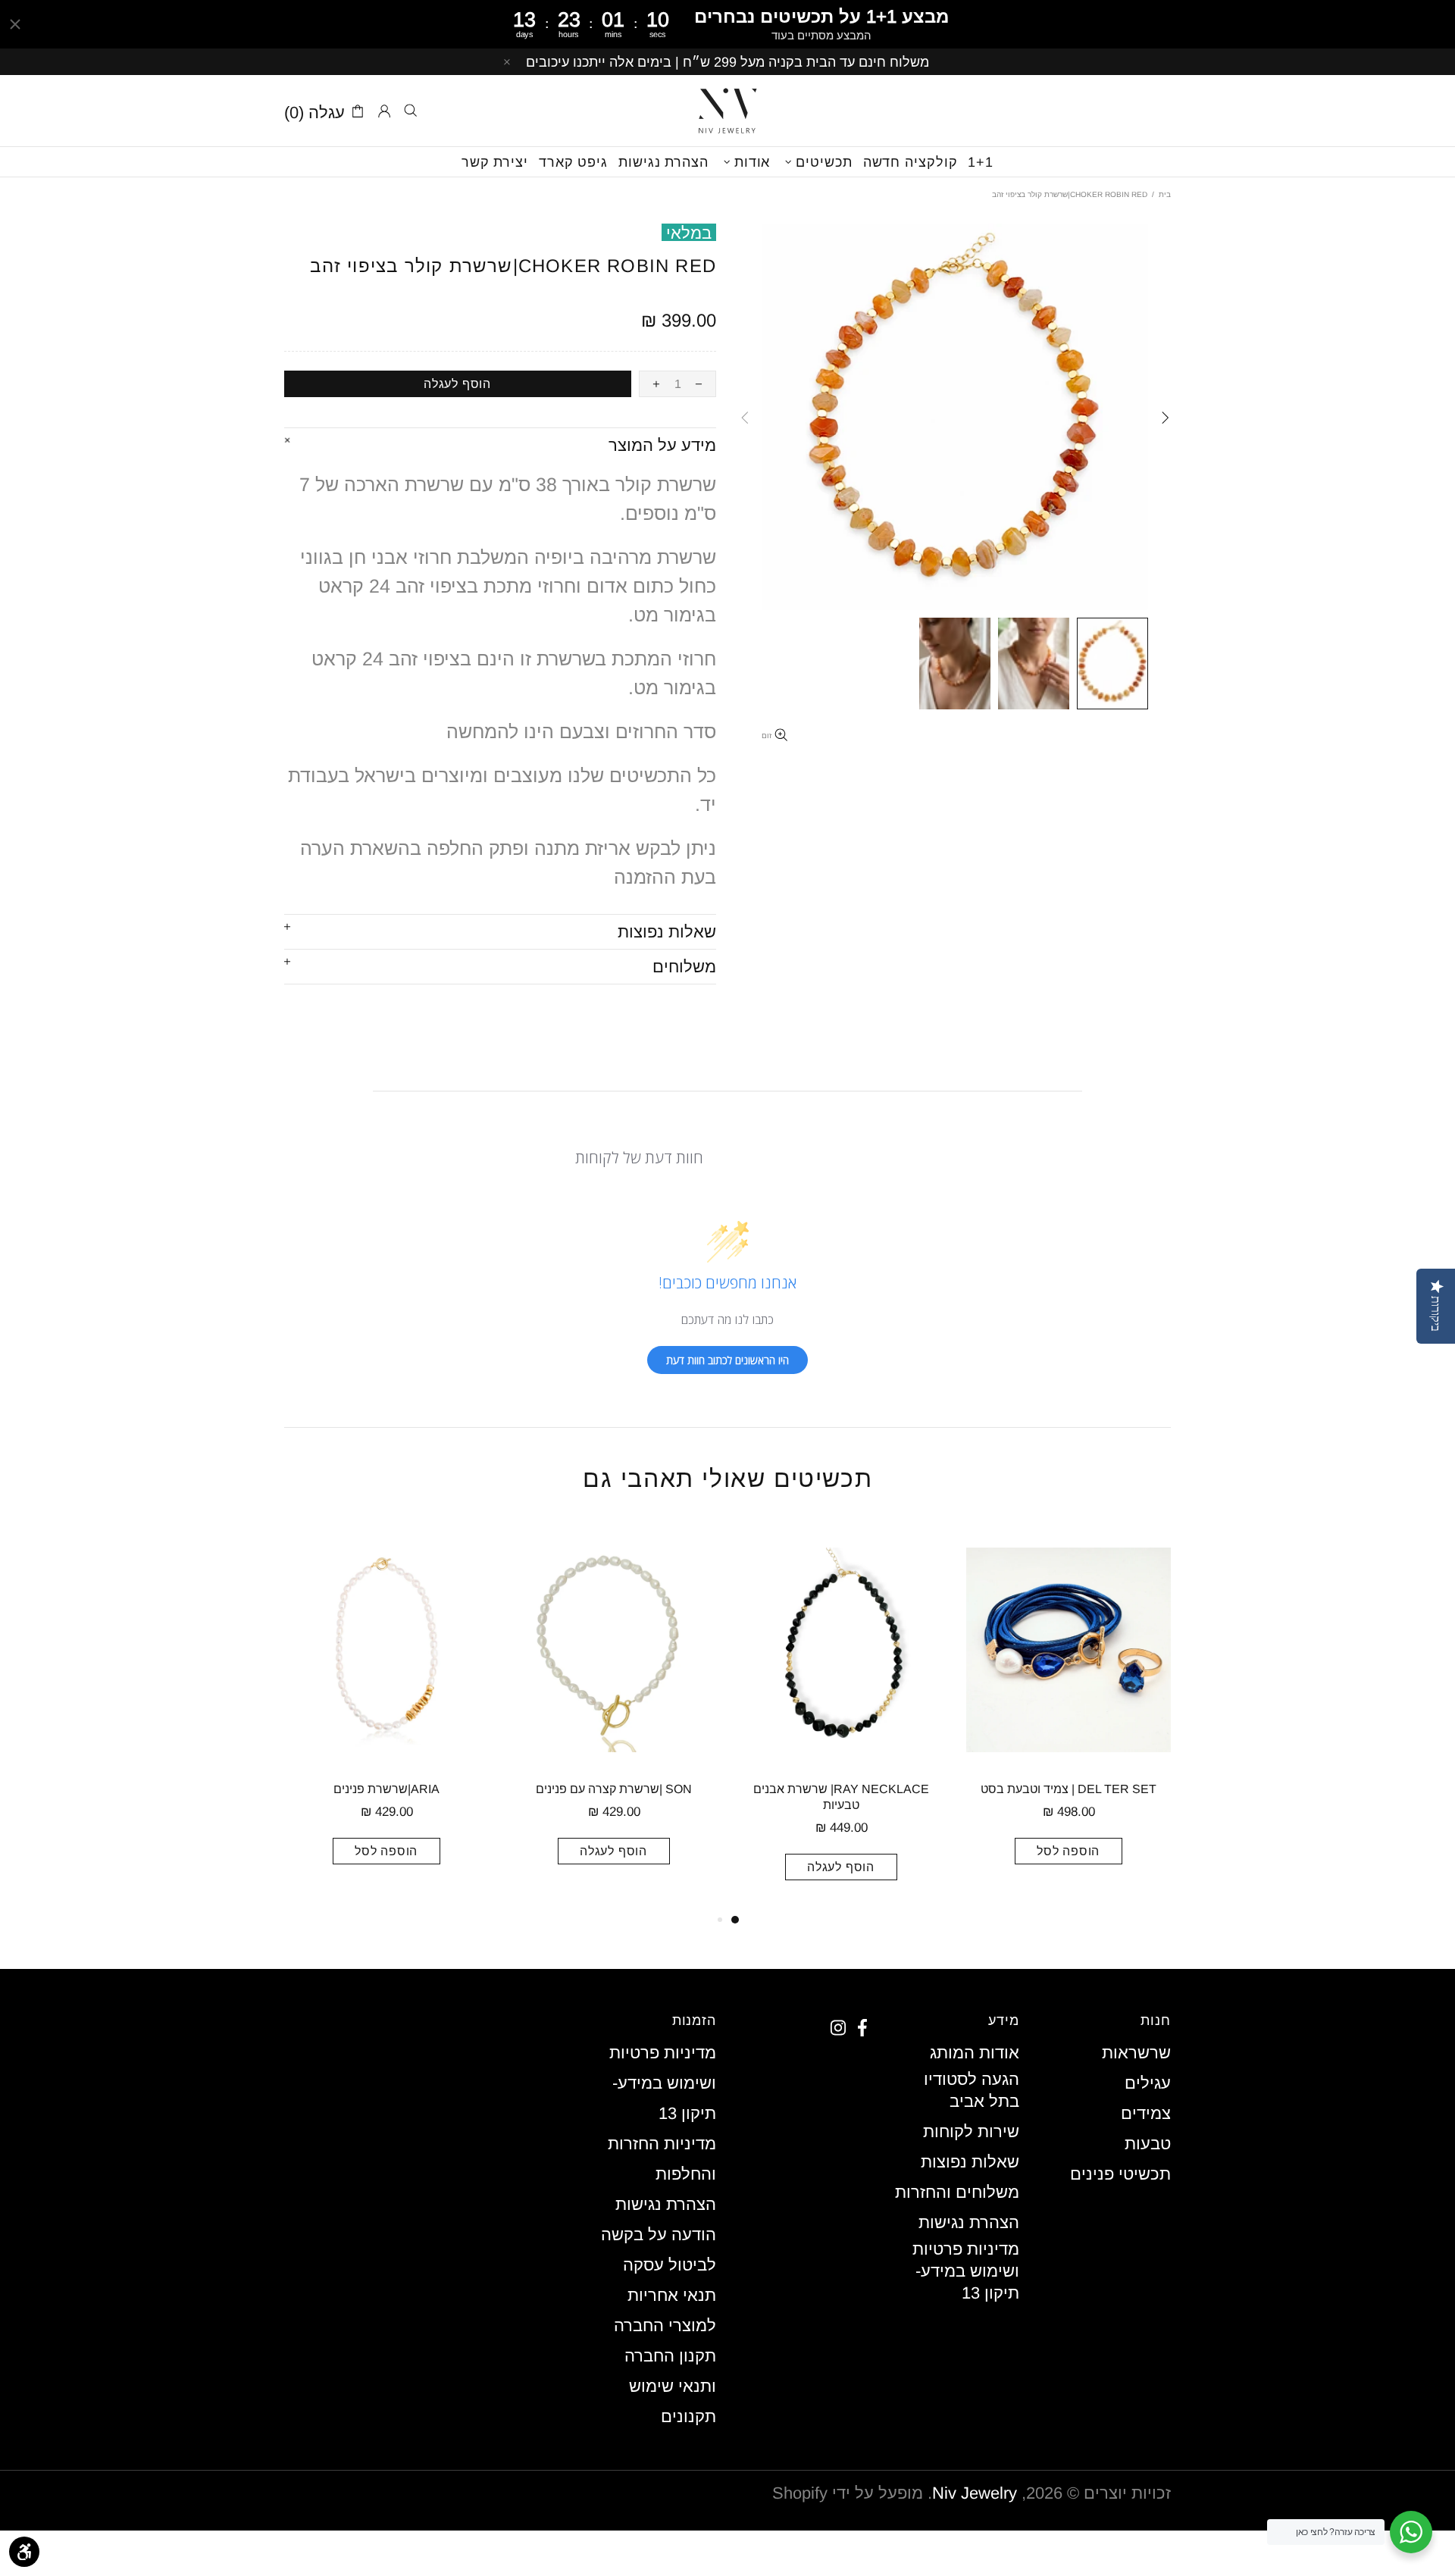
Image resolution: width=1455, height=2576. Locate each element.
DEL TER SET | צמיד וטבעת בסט (1069, 1789)
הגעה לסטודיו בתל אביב (972, 2090)
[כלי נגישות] (24, 2552)
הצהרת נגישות (969, 2222)
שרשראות (1136, 2053)
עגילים (1148, 2083)
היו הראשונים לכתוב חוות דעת (727, 1360)
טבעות (1148, 2144)
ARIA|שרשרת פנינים (386, 1789)
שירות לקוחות (971, 2132)
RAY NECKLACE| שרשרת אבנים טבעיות (841, 1797)
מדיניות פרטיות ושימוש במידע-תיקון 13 (966, 2271)
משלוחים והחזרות (957, 2192)
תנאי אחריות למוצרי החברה (665, 2310)
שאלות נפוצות (970, 2162)
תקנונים (688, 2416)
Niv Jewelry (727, 111)
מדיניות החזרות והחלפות (662, 2159)
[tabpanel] (1069, 1714)
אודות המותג (975, 2053)
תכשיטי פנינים (1120, 2174)
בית (1165, 194)
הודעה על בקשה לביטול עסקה (659, 2250)
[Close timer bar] (15, 24)
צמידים (1146, 2113)
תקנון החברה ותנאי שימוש (670, 2371)
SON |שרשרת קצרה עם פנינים (614, 1789)
